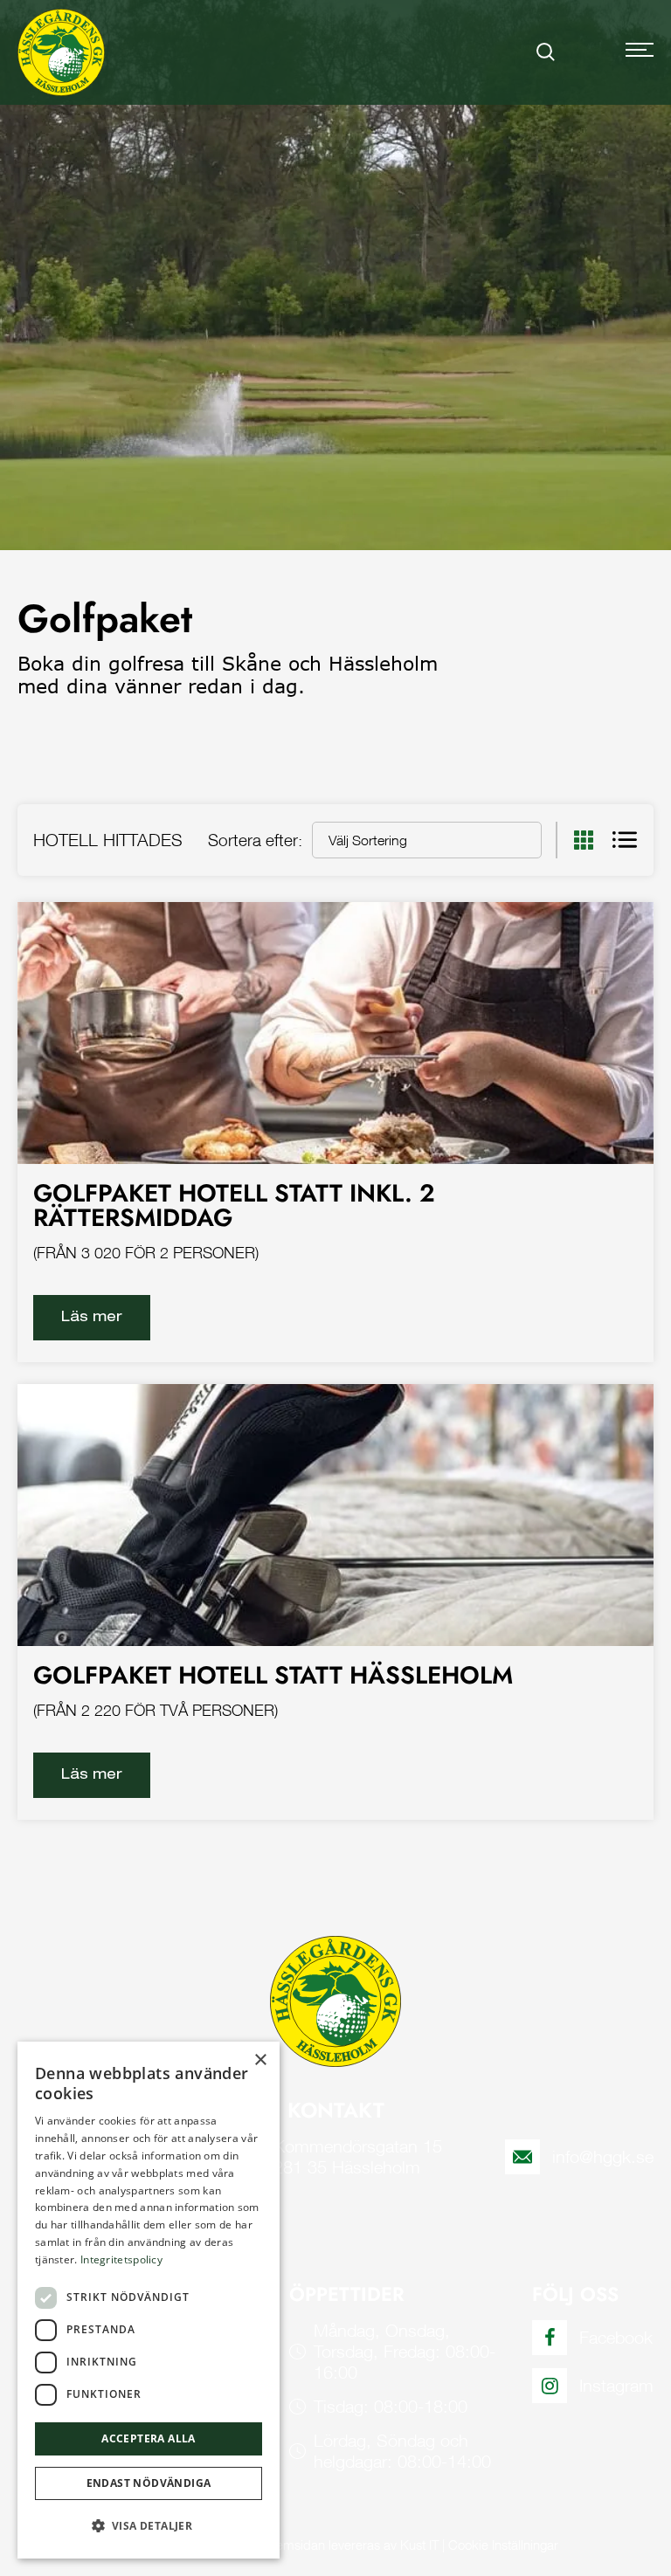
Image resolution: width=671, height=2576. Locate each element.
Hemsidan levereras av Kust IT (353, 2545)
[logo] (61, 52)
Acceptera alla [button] (149, 2438)
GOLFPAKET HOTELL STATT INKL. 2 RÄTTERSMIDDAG (234, 1205)
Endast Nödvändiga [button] (149, 2483)
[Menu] (640, 52)
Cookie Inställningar (503, 2545)
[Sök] (546, 52)
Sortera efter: (255, 840)
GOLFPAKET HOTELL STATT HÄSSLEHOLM (273, 1675)
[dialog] (149, 2300)
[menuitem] (546, 52)
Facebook (616, 2337)
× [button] (260, 2060)
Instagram (616, 2385)
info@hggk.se (603, 2156)
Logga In (591, 52)
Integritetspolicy (121, 2259)
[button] (149, 2526)
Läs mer (92, 1316)
